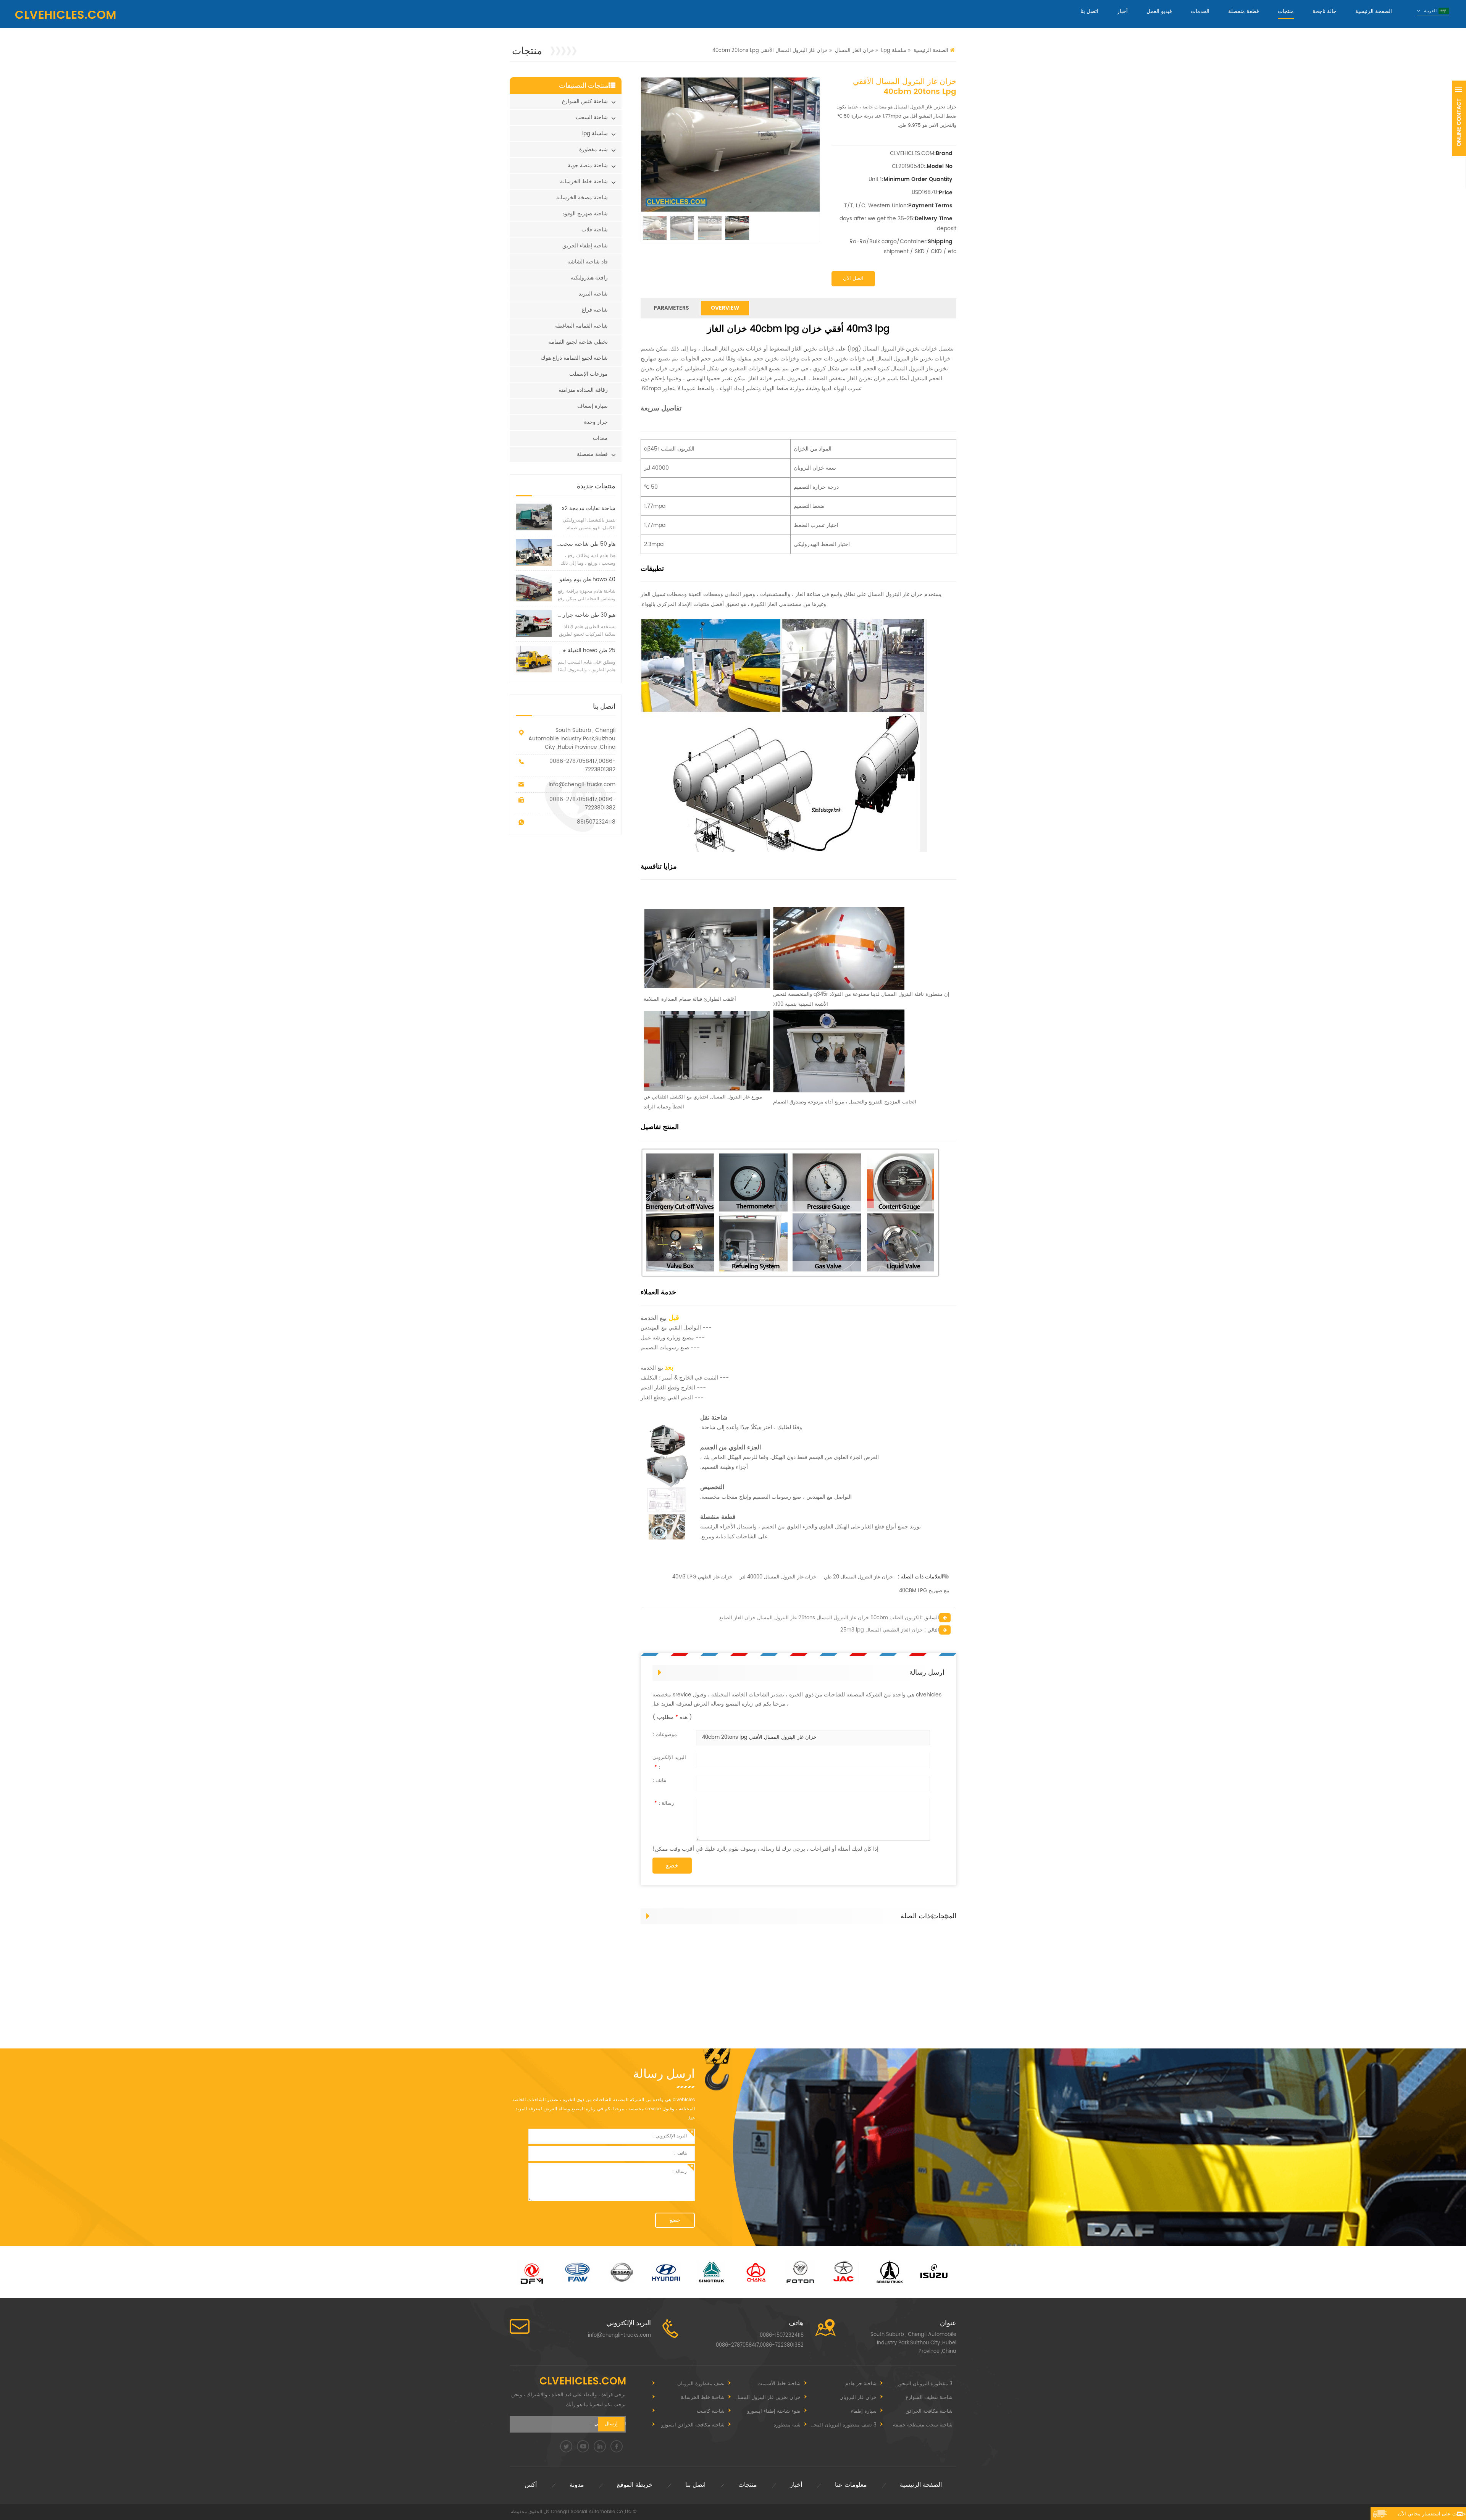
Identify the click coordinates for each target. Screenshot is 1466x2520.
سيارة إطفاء (864, 2411)
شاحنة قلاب (595, 230)
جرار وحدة (596, 422)
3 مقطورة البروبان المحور (925, 2384)
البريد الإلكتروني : (669, 1763)
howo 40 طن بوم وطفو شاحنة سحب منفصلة (586, 579)
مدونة (577, 2485)
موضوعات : (665, 1735)
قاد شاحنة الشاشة (588, 262)
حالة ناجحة (1325, 11)
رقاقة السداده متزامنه (583, 390)
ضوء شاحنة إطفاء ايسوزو (774, 2411)
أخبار (1122, 11)
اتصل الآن (853, 279)
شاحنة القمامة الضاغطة (581, 326)
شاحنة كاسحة (710, 2411)
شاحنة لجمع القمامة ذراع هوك (574, 358)
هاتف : (659, 1781)
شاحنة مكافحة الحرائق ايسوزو (693, 2425)
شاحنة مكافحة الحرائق (929, 2411)
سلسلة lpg (894, 51)
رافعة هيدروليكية (589, 278)
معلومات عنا (851, 2485)
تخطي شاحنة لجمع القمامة (578, 342)
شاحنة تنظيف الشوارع (929, 2398)
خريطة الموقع (635, 2485)
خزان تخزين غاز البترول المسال (767, 2398)
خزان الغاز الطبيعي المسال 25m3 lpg (882, 1630)
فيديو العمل (1159, 11)
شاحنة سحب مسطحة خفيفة (923, 2425)
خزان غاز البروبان (858, 2398)
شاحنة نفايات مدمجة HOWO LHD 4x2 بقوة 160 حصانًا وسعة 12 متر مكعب (586, 508)
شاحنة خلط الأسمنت (779, 2384)
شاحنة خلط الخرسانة (584, 182)
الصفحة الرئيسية (1374, 11)
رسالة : (664, 1804)
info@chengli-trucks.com (582, 784)
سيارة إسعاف (593, 406)
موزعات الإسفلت (588, 374)
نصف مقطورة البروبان (701, 2384)
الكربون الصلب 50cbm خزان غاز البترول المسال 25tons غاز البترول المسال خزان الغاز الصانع (820, 1618)
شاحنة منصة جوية (588, 166)
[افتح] (1459, 118)
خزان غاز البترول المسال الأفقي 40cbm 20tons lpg (759, 1737)
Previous (933, 1913)
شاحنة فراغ (595, 310)
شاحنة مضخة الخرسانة (582, 198)
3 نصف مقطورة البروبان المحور (843, 2425)
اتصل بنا (1089, 11)
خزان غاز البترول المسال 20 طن (858, 1577)
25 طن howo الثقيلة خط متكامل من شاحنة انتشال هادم (586, 650)
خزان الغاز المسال (854, 51)
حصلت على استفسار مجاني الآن (1432, 2514)
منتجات (1286, 11)
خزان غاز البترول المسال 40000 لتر (778, 1577)
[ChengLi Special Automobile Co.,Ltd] (65, 15)
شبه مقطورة (593, 149)
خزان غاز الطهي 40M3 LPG (702, 1577)
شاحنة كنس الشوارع (585, 101)
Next (949, 1913)
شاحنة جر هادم (861, 2384)
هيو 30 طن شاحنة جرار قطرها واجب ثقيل (586, 615)
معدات (600, 438)
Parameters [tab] (671, 308)
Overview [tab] (725, 308)
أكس (531, 2485)
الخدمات (1200, 11)
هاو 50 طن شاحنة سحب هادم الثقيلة (586, 544)
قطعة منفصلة (1244, 11)
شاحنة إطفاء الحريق (585, 246)
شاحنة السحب (592, 117)
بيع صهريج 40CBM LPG (924, 1591)
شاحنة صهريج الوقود (585, 214)
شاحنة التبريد (593, 294)
